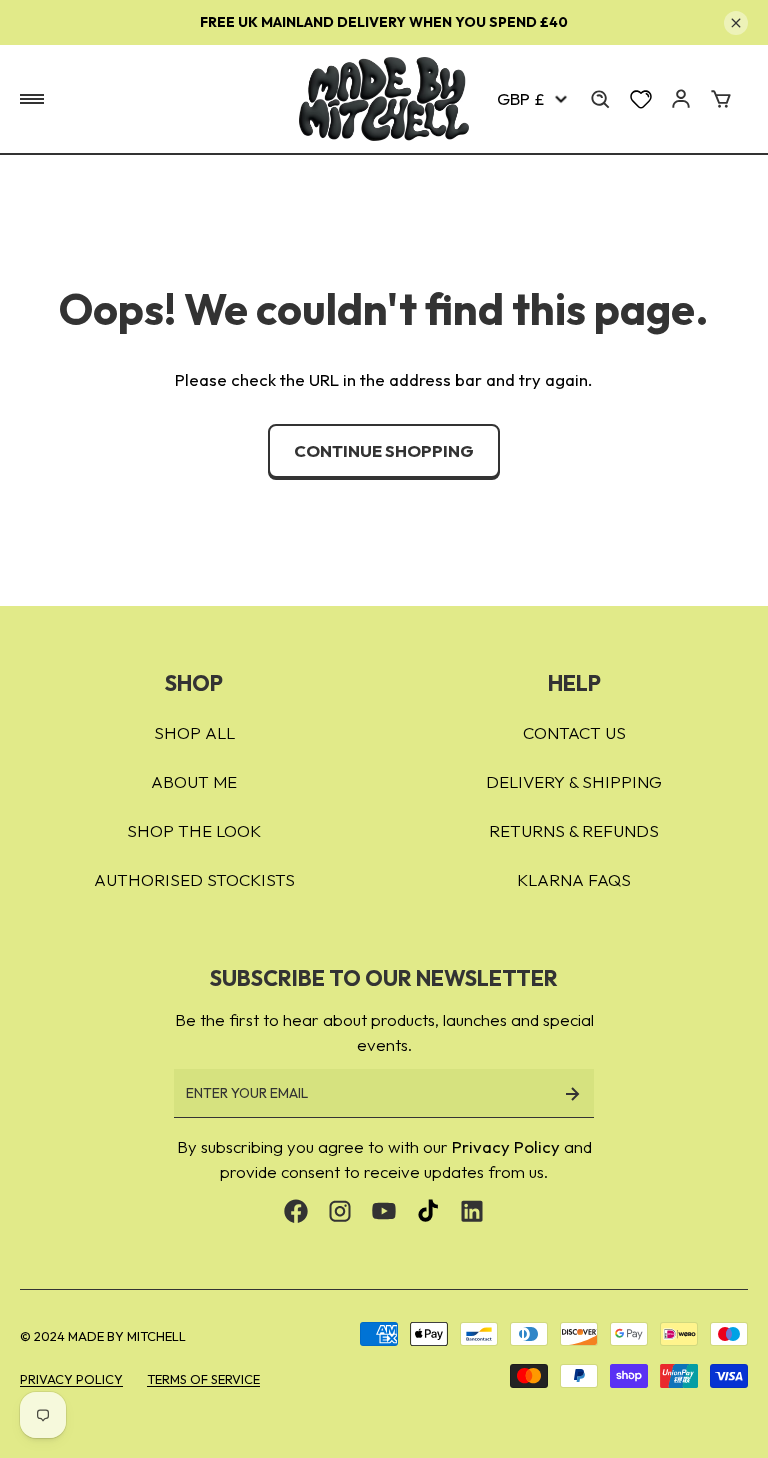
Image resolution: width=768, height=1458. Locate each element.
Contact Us (574, 732)
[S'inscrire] (572, 1093)
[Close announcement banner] (736, 23)
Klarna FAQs (574, 879)
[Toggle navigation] (32, 99)
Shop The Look (194, 830)
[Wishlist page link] (641, 99)
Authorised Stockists (194, 879)
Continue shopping (384, 450)
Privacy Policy (506, 1146)
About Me (194, 781)
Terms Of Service (203, 1379)
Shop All (194, 732)
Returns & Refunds (574, 830)
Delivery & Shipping (574, 781)
